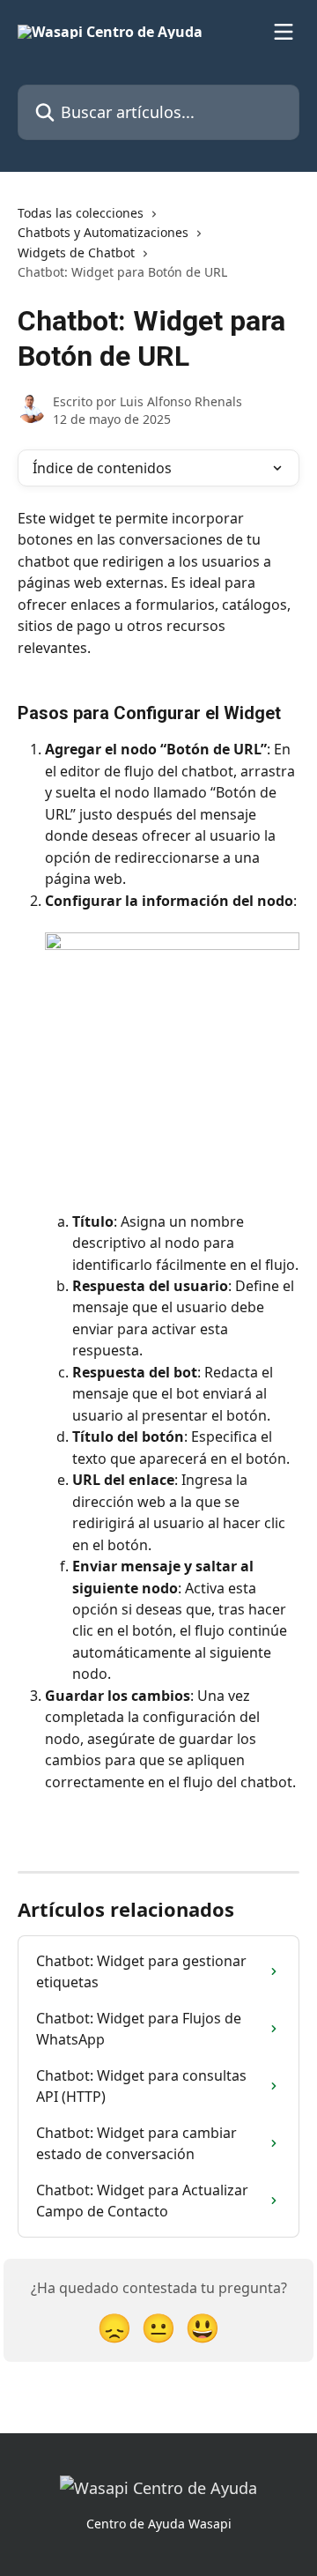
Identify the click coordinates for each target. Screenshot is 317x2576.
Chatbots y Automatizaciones (103, 232)
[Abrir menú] (284, 32)
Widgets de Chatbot (76, 252)
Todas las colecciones (81, 213)
